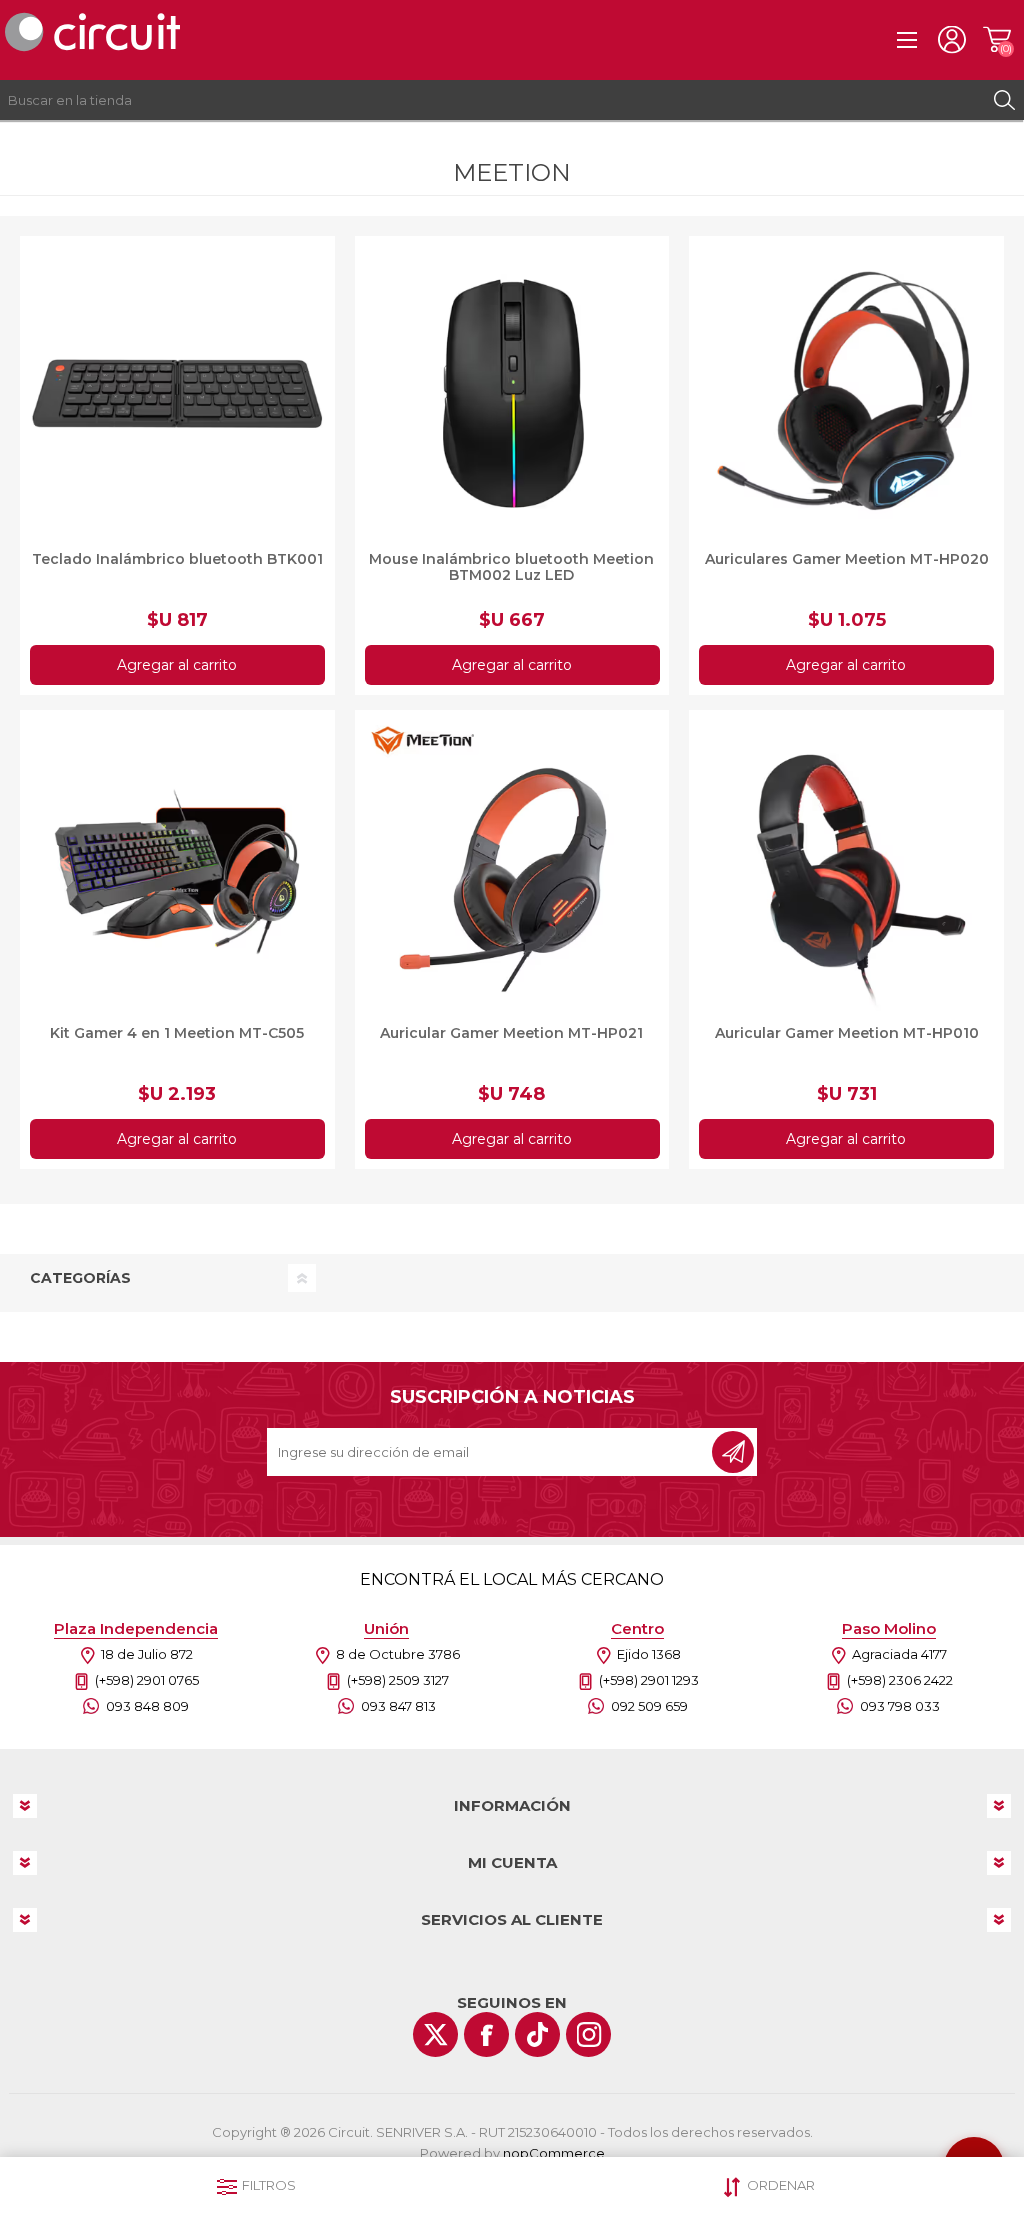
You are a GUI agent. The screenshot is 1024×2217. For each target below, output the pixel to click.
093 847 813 (398, 1706)
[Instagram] (588, 2034)
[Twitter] (435, 2034)
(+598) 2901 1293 (649, 1680)
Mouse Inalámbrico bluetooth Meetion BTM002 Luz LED (511, 567)
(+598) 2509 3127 (398, 1680)
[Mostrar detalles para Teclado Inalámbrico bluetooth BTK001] (177, 393)
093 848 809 (147, 1706)
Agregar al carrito (177, 665)
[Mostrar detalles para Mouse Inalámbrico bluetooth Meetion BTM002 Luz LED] (512, 393)
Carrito (996, 40)
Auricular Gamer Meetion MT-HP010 (847, 1033)
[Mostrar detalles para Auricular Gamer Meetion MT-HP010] (846, 867)
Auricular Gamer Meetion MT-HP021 (511, 1033)
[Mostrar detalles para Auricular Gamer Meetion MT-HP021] (512, 867)
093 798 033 (900, 1706)
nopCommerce (554, 2153)
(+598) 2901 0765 (147, 1680)
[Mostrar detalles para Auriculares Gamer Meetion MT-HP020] (846, 393)
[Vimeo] (537, 2034)
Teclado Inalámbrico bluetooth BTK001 (177, 559)
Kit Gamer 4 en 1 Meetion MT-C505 (177, 1033)
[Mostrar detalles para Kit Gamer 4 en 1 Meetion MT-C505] (177, 867)
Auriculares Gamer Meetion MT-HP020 (847, 559)
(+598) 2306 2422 (900, 1680)
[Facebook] (486, 2034)
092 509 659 (649, 1706)
